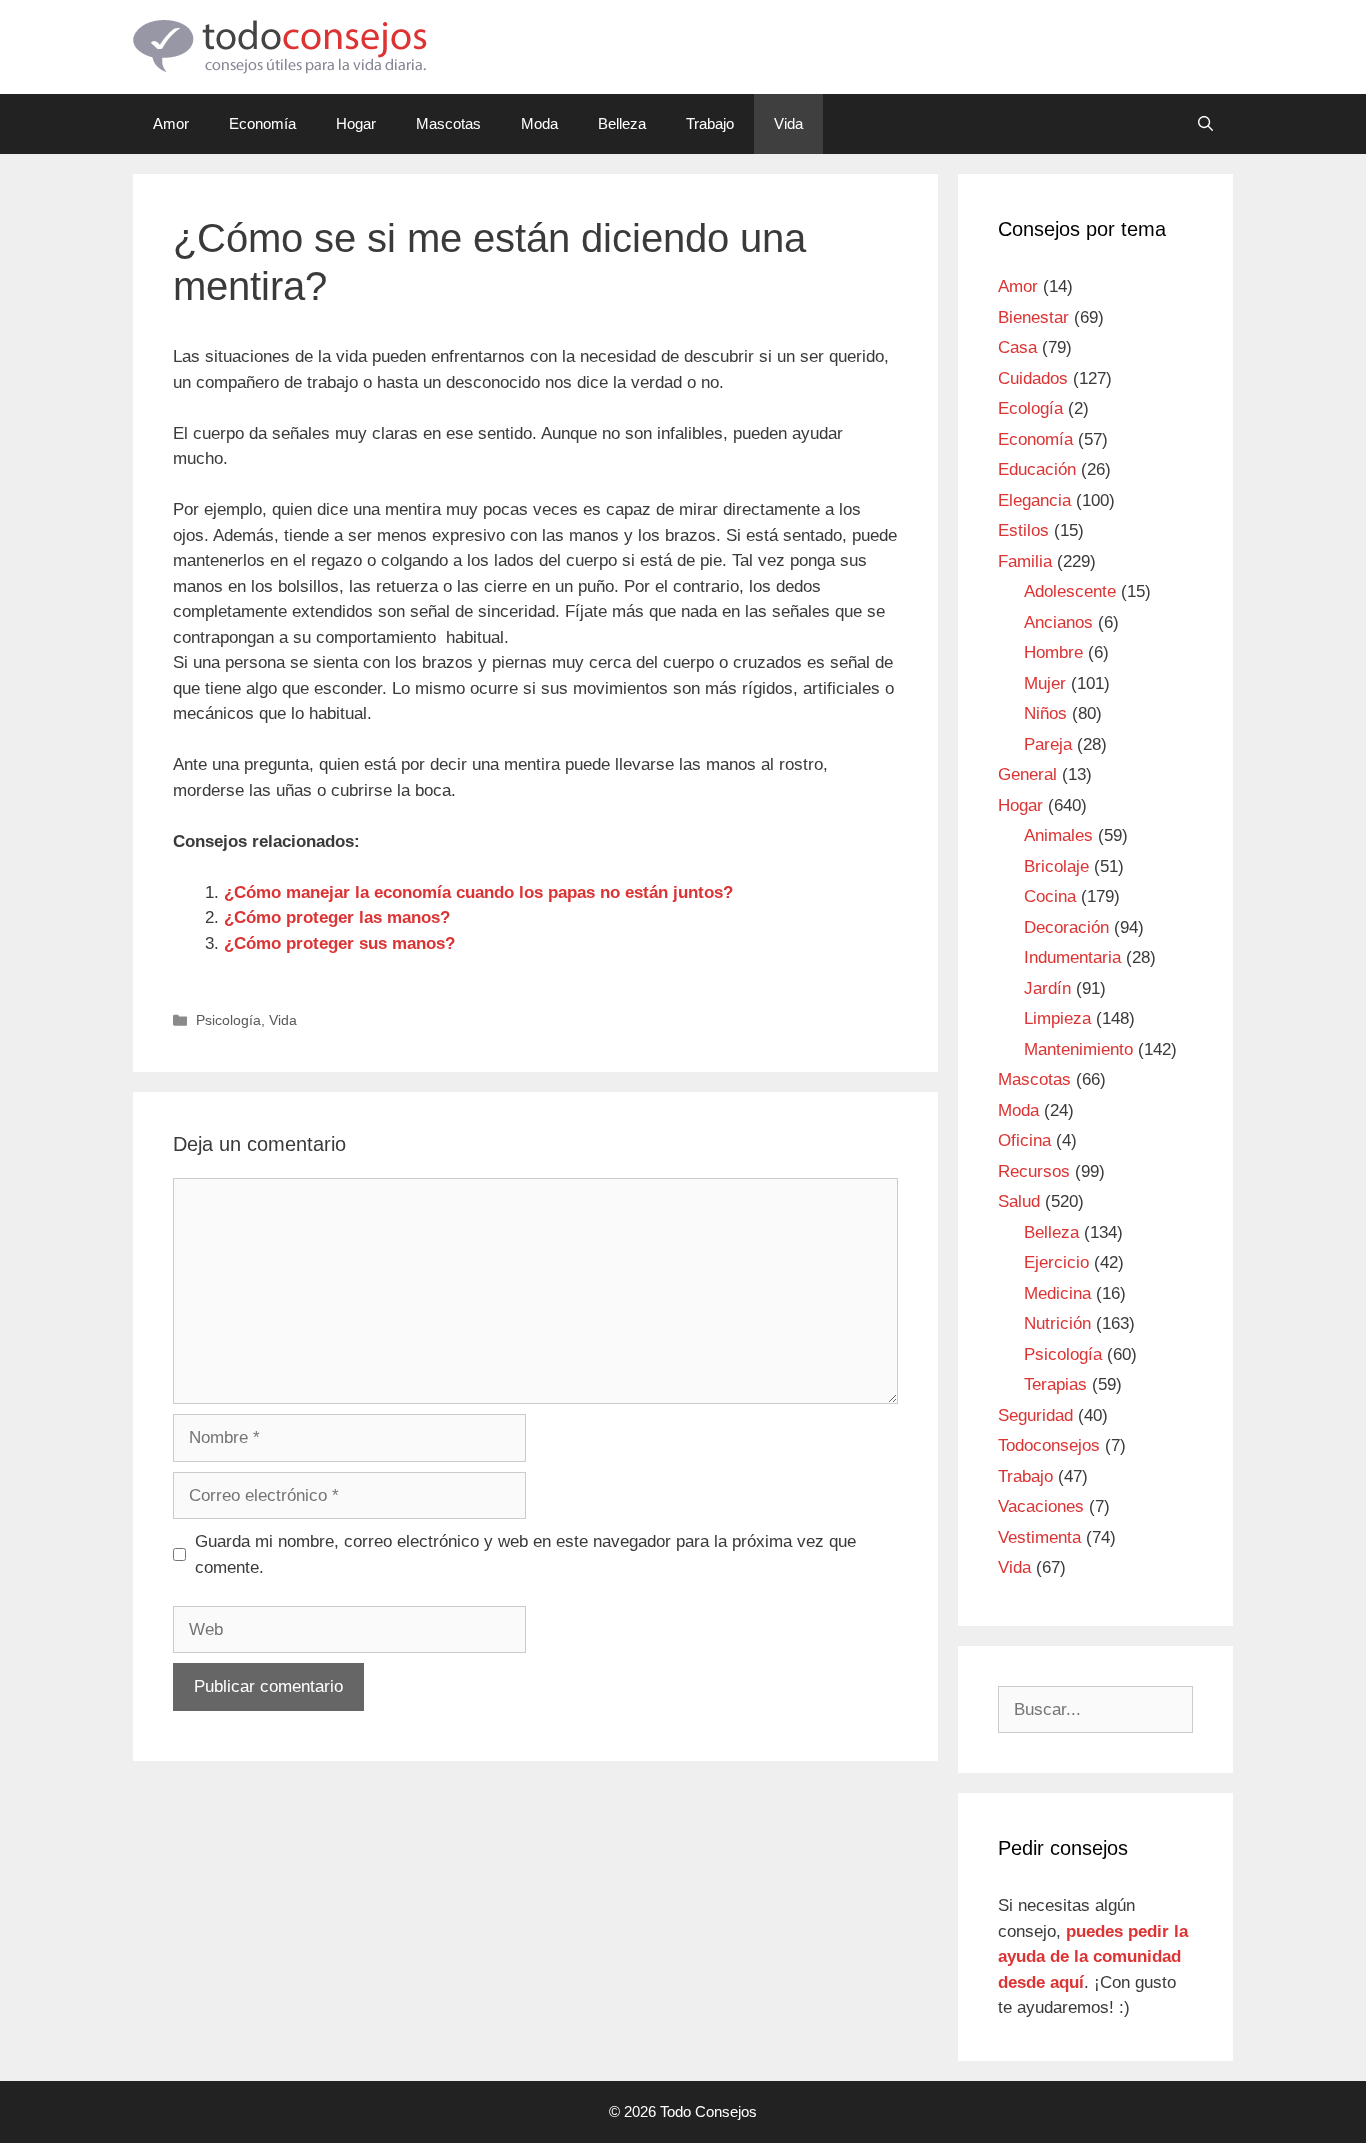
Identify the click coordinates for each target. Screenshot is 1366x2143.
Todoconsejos (1049, 1445)
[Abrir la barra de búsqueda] (1205, 124)
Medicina (1057, 1293)
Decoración (1066, 927)
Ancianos (1058, 622)
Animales (1058, 835)
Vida (788, 123)
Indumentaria (1072, 957)
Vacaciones (1041, 1506)
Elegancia (1034, 500)
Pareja (1048, 744)
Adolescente (1070, 591)
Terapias (1055, 1384)
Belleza (622, 123)
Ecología (1030, 408)
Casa (1017, 347)
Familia (1025, 561)
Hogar (356, 123)
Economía (262, 123)
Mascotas (448, 123)
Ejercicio (1056, 1262)
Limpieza (1057, 1018)
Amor (171, 123)
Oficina (1024, 1140)
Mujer (1045, 683)
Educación (1037, 469)
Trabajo (710, 123)
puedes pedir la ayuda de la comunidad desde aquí (1093, 1957)
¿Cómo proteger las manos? (337, 917)
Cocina (1050, 896)
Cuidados (1033, 378)
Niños (1045, 713)
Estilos (1023, 530)
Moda (539, 123)
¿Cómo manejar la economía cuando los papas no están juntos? (478, 892)
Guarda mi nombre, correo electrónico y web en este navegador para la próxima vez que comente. (525, 1554)
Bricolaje (1056, 866)
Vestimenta (1039, 1537)
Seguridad (1035, 1415)
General (1027, 774)
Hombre (1053, 652)
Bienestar (1033, 317)
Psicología (228, 1020)
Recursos (1034, 1171)
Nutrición (1057, 1323)
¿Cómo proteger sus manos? (339, 943)
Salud (1019, 1201)
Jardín (1047, 988)
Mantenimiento (1078, 1049)
